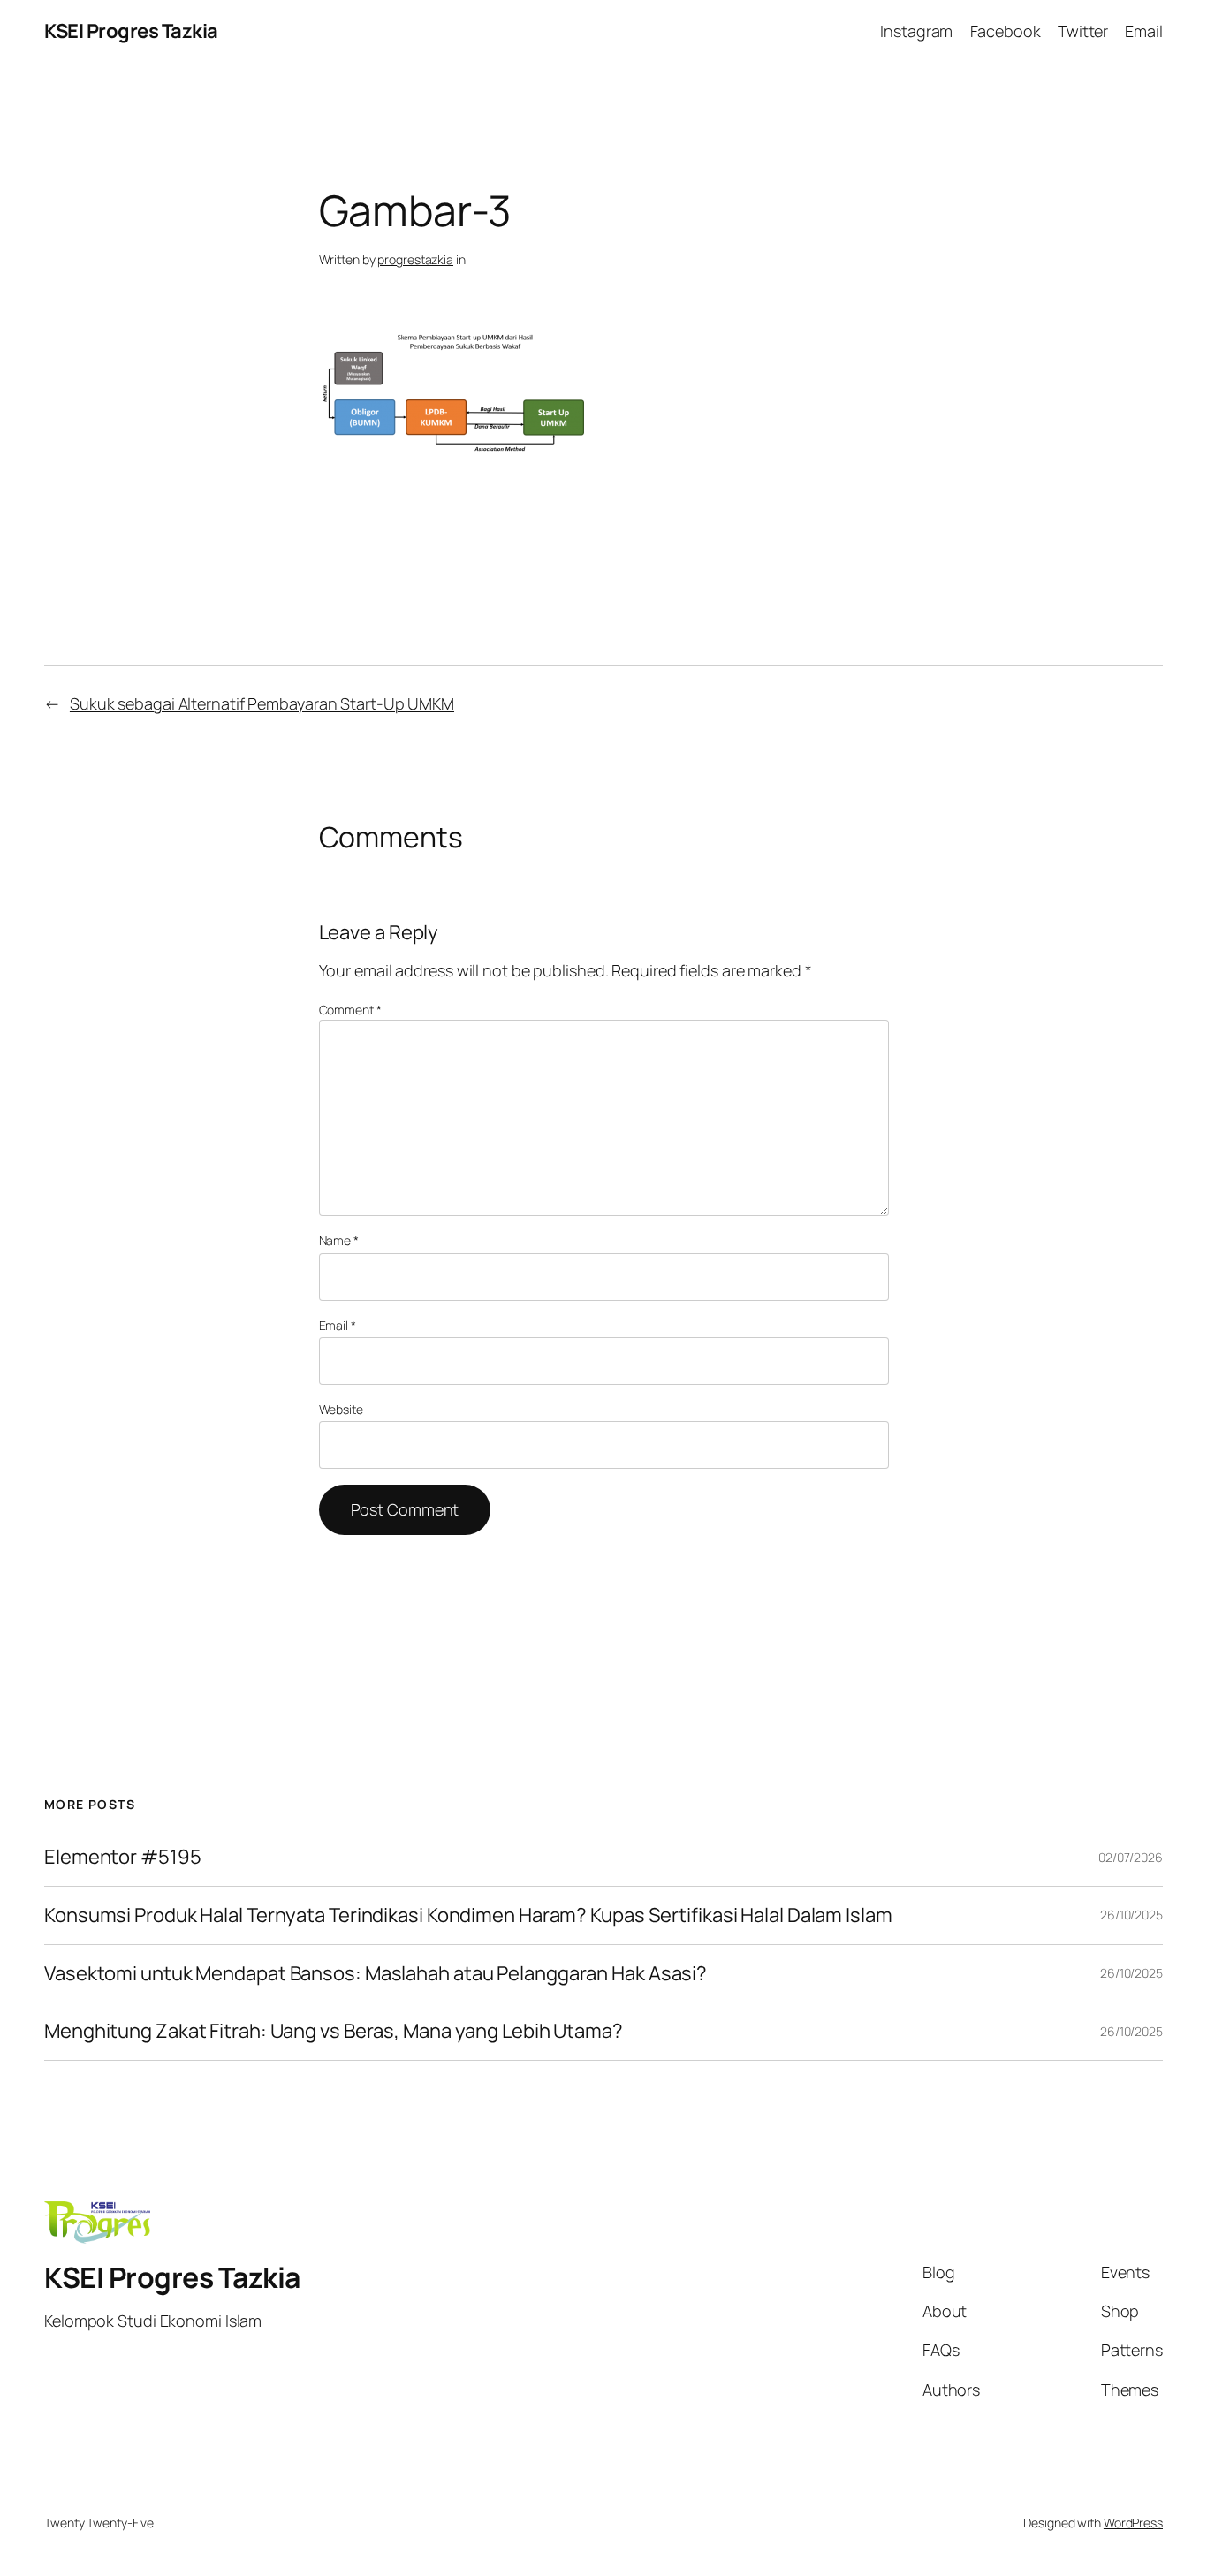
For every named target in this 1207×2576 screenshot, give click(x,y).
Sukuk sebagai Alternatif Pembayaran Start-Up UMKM (262, 703)
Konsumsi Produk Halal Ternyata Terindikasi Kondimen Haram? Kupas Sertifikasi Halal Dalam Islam (468, 1915)
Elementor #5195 (123, 1857)
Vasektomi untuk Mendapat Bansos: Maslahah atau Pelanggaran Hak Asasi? (376, 1974)
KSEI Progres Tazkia (131, 31)
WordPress (1133, 2523)
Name (339, 1240)
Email (338, 1325)
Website (341, 1409)
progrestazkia (415, 259)
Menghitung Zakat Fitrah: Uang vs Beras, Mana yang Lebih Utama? (334, 2031)
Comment (350, 1010)
